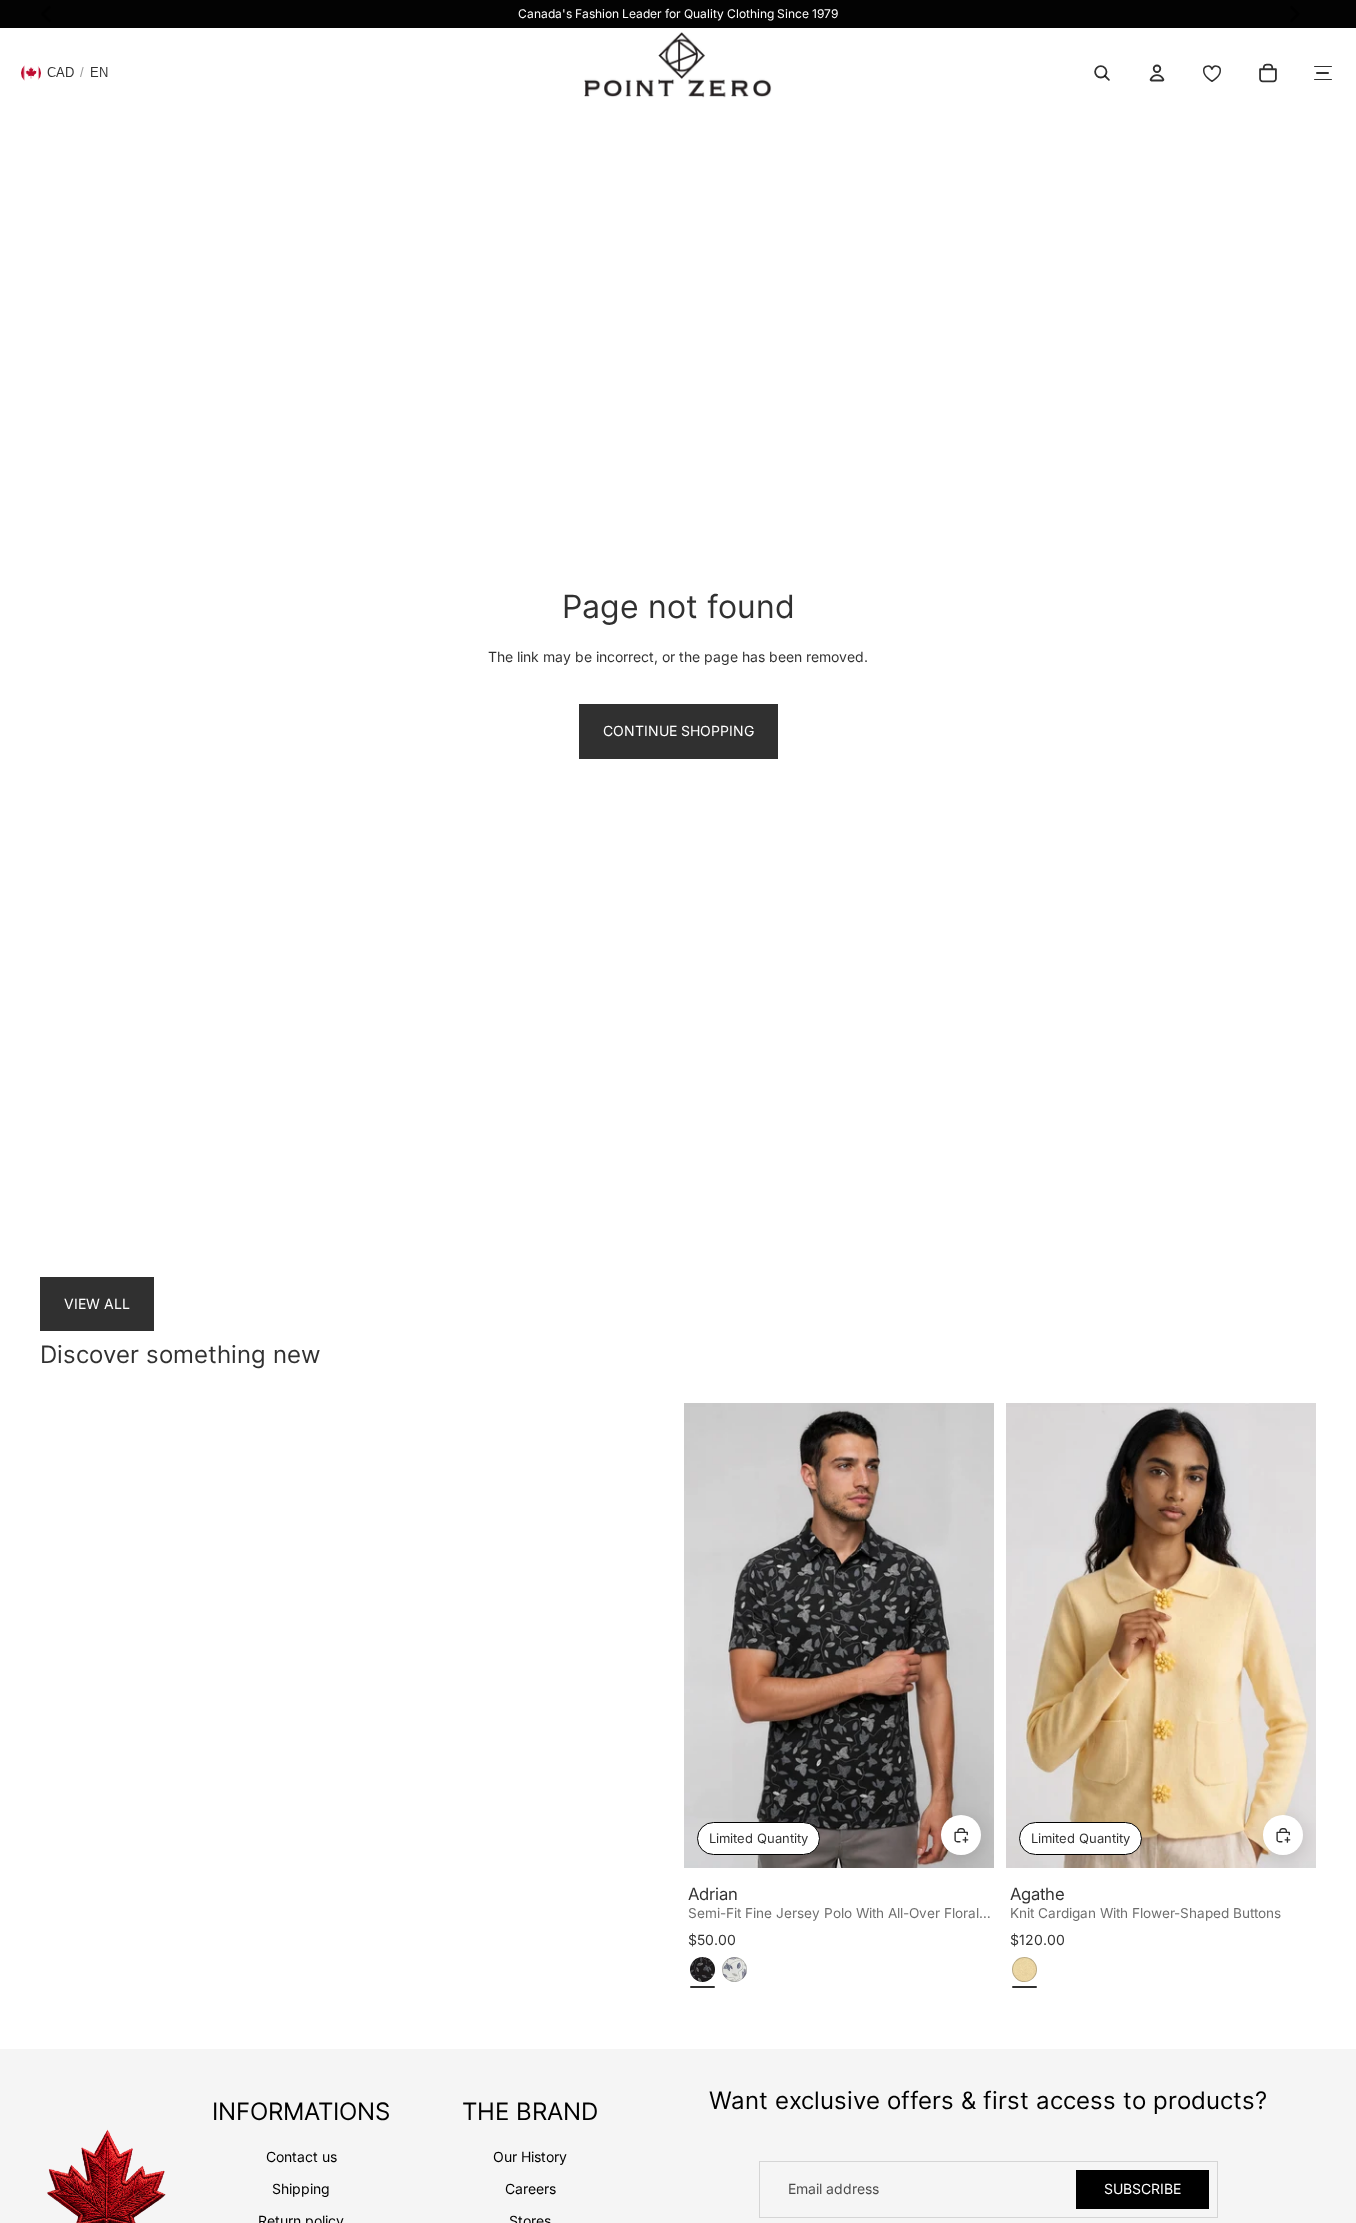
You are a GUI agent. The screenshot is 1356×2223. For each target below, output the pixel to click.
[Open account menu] (1157, 73)
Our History (530, 2156)
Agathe (1037, 1894)
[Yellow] (1024, 1969)
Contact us (301, 2156)
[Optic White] (734, 1969)
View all (97, 1303)
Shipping (301, 2188)
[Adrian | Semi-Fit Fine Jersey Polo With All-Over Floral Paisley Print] (839, 1635)
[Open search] (1102, 73)
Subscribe (1142, 2188)
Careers (530, 2188)
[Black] (702, 1969)
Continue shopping (678, 730)
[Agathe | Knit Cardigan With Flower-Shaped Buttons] (1161, 1635)
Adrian (713, 1894)
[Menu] (1323, 73)
